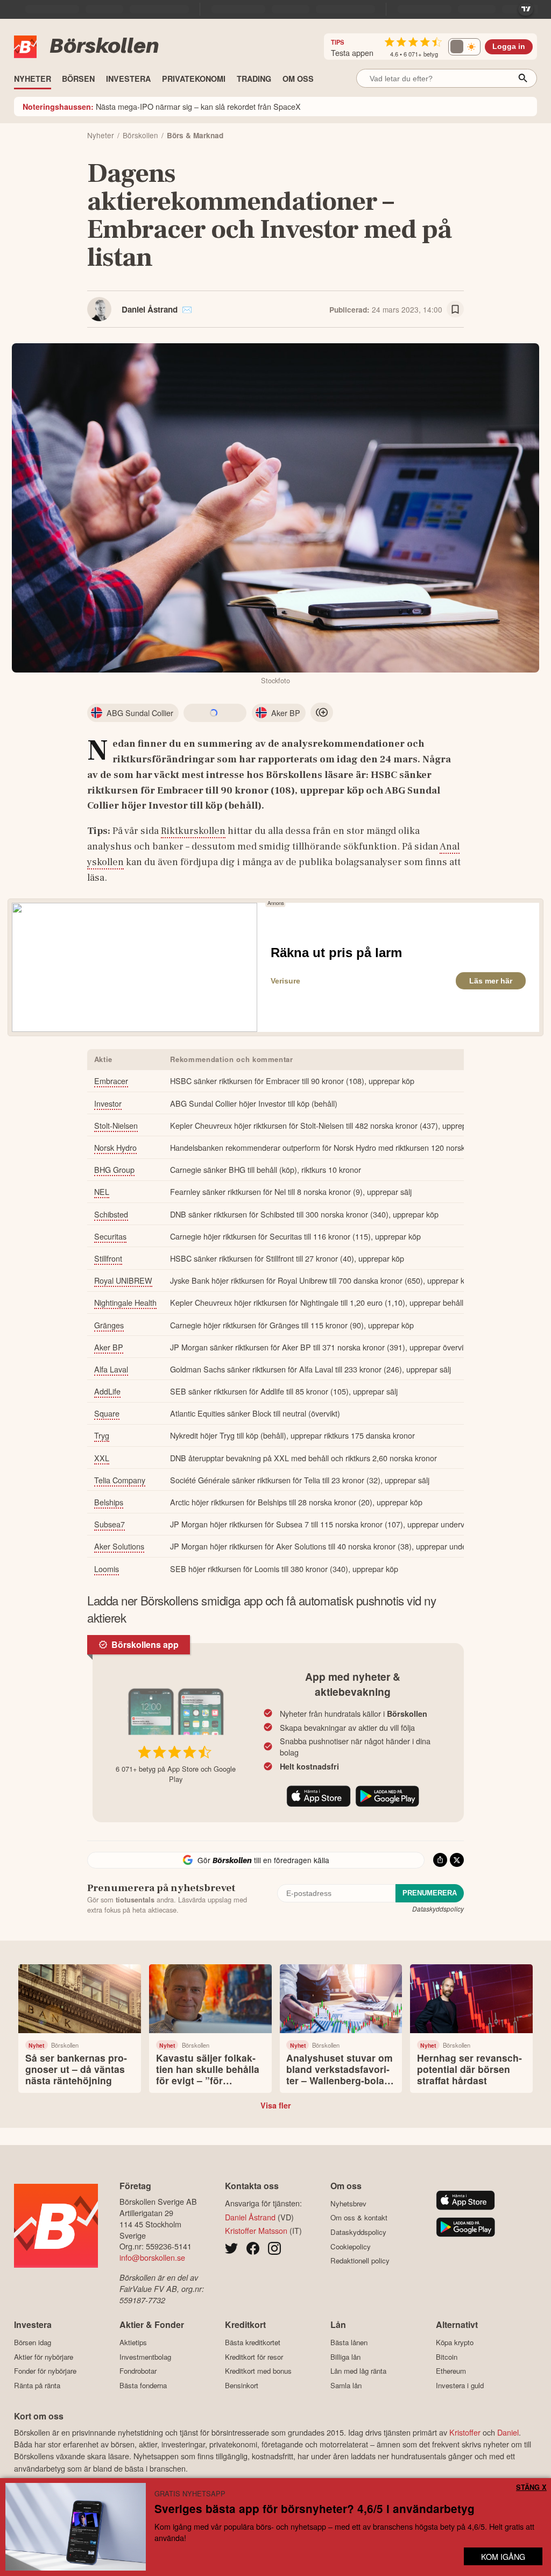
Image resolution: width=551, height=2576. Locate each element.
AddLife (107, 1391)
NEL (102, 1191)
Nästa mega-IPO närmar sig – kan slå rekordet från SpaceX (162, 106)
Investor (108, 1103)
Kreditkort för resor (254, 2357)
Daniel (508, 2432)
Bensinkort (242, 2385)
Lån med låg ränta (358, 2371)
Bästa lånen (349, 2342)
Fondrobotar (138, 2371)
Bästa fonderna (143, 2385)
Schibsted (111, 1214)
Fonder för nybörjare (45, 2371)
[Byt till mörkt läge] (464, 47)
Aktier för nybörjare (44, 2357)
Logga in (509, 47)
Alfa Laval (111, 1369)
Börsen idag (33, 2342)
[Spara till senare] (455, 309)
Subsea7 (110, 1524)
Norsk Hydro (115, 1147)
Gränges (109, 1325)
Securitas (110, 1236)
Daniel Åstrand (150, 309)
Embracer (111, 1081)
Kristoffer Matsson (256, 2230)
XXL (102, 1458)
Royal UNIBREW (123, 1280)
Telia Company (120, 1480)
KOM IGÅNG (503, 2556)
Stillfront (108, 1258)
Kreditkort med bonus (258, 2371)
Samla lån (346, 2385)
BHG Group (114, 1169)
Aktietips (133, 2342)
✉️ (187, 309)
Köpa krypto (455, 2342)
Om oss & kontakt (359, 2218)
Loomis (107, 1569)
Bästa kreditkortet (253, 2342)
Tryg (102, 1435)
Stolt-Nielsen (116, 1125)
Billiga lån (345, 2357)
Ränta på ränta (37, 2385)
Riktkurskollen (193, 831)
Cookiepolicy (351, 2246)
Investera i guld (460, 2385)
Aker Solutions (119, 1546)
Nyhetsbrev (348, 2203)
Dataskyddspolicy (438, 1909)
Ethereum (451, 2371)
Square (107, 1413)
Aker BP (109, 1347)
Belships (109, 1502)
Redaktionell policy (360, 2261)
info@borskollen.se (152, 2257)
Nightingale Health (125, 1302)
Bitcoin (447, 2357)
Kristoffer (465, 2432)
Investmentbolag (145, 2357)
